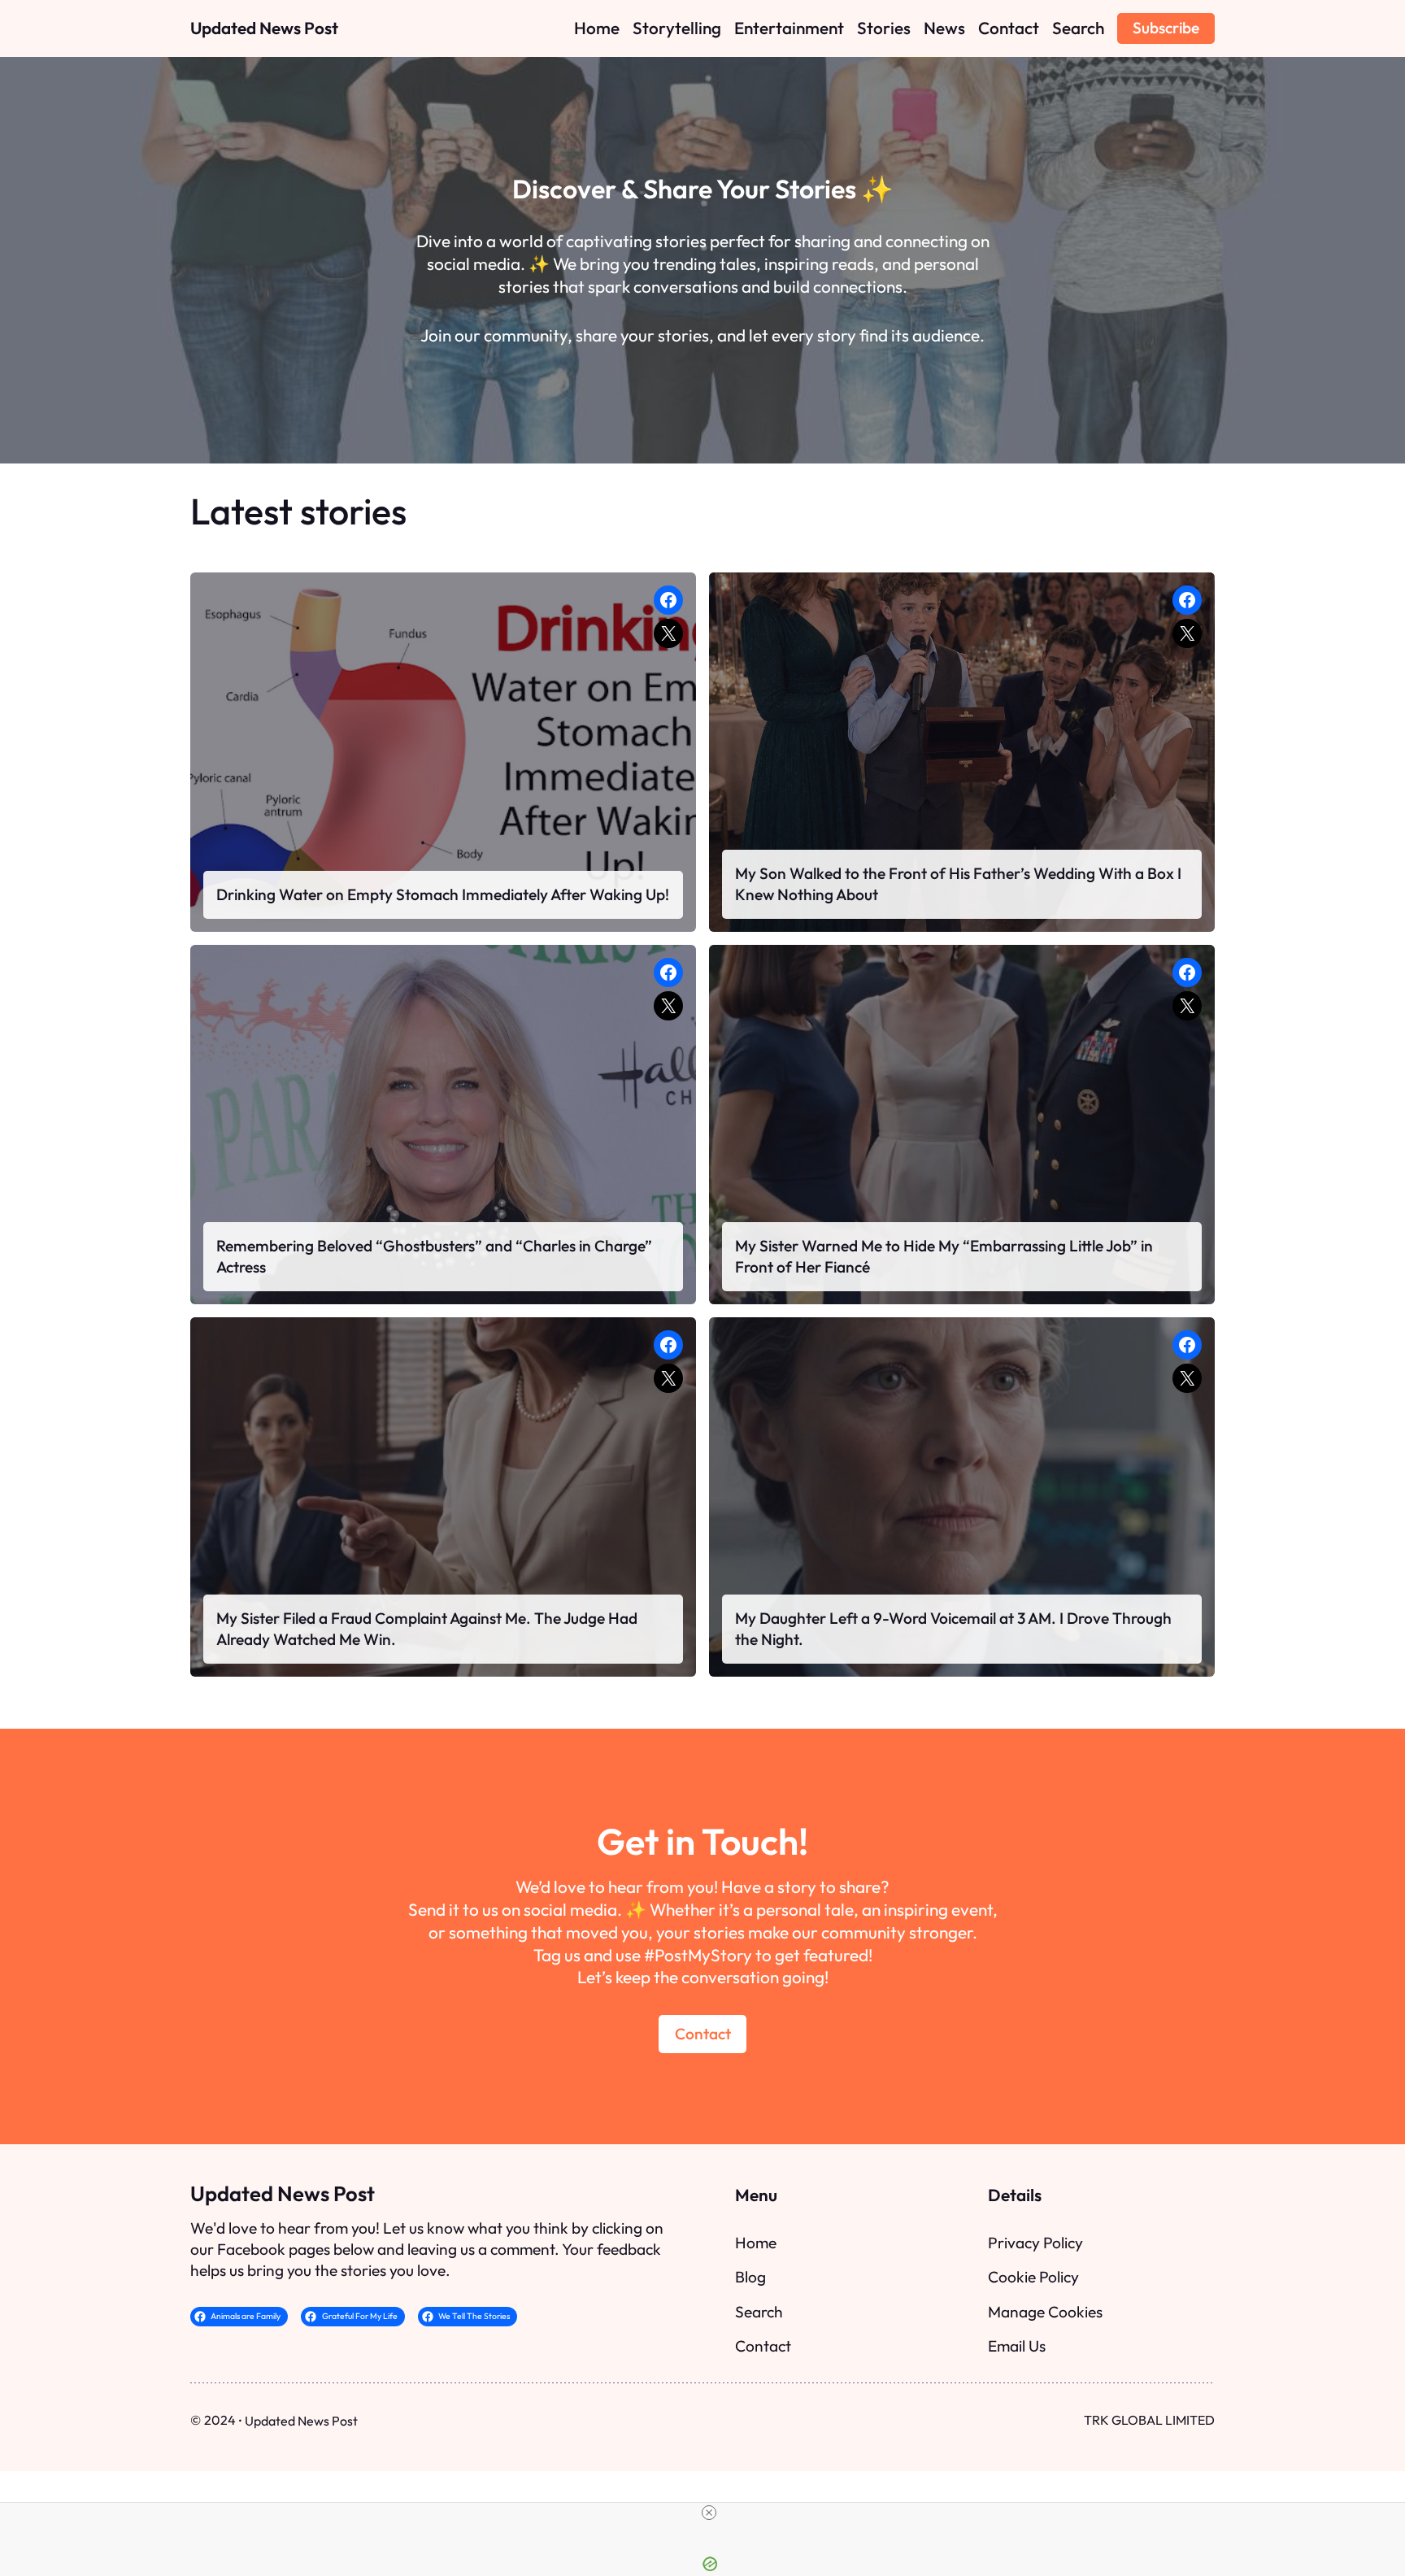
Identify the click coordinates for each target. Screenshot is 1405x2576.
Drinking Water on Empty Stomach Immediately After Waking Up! (443, 894)
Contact (703, 2034)
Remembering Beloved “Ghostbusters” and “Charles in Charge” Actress (434, 1256)
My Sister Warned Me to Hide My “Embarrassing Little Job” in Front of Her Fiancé (944, 1256)
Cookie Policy (1033, 2277)
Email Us (1017, 2346)
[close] (709, 2513)
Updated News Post (264, 28)
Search (759, 2312)
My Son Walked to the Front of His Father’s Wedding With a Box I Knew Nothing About (958, 884)
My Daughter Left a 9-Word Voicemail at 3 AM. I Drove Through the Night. (953, 1629)
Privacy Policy (1035, 2243)
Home (756, 2243)
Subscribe (1166, 28)
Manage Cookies (1045, 2312)
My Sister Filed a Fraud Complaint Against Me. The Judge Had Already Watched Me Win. (427, 1629)
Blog (750, 2277)
